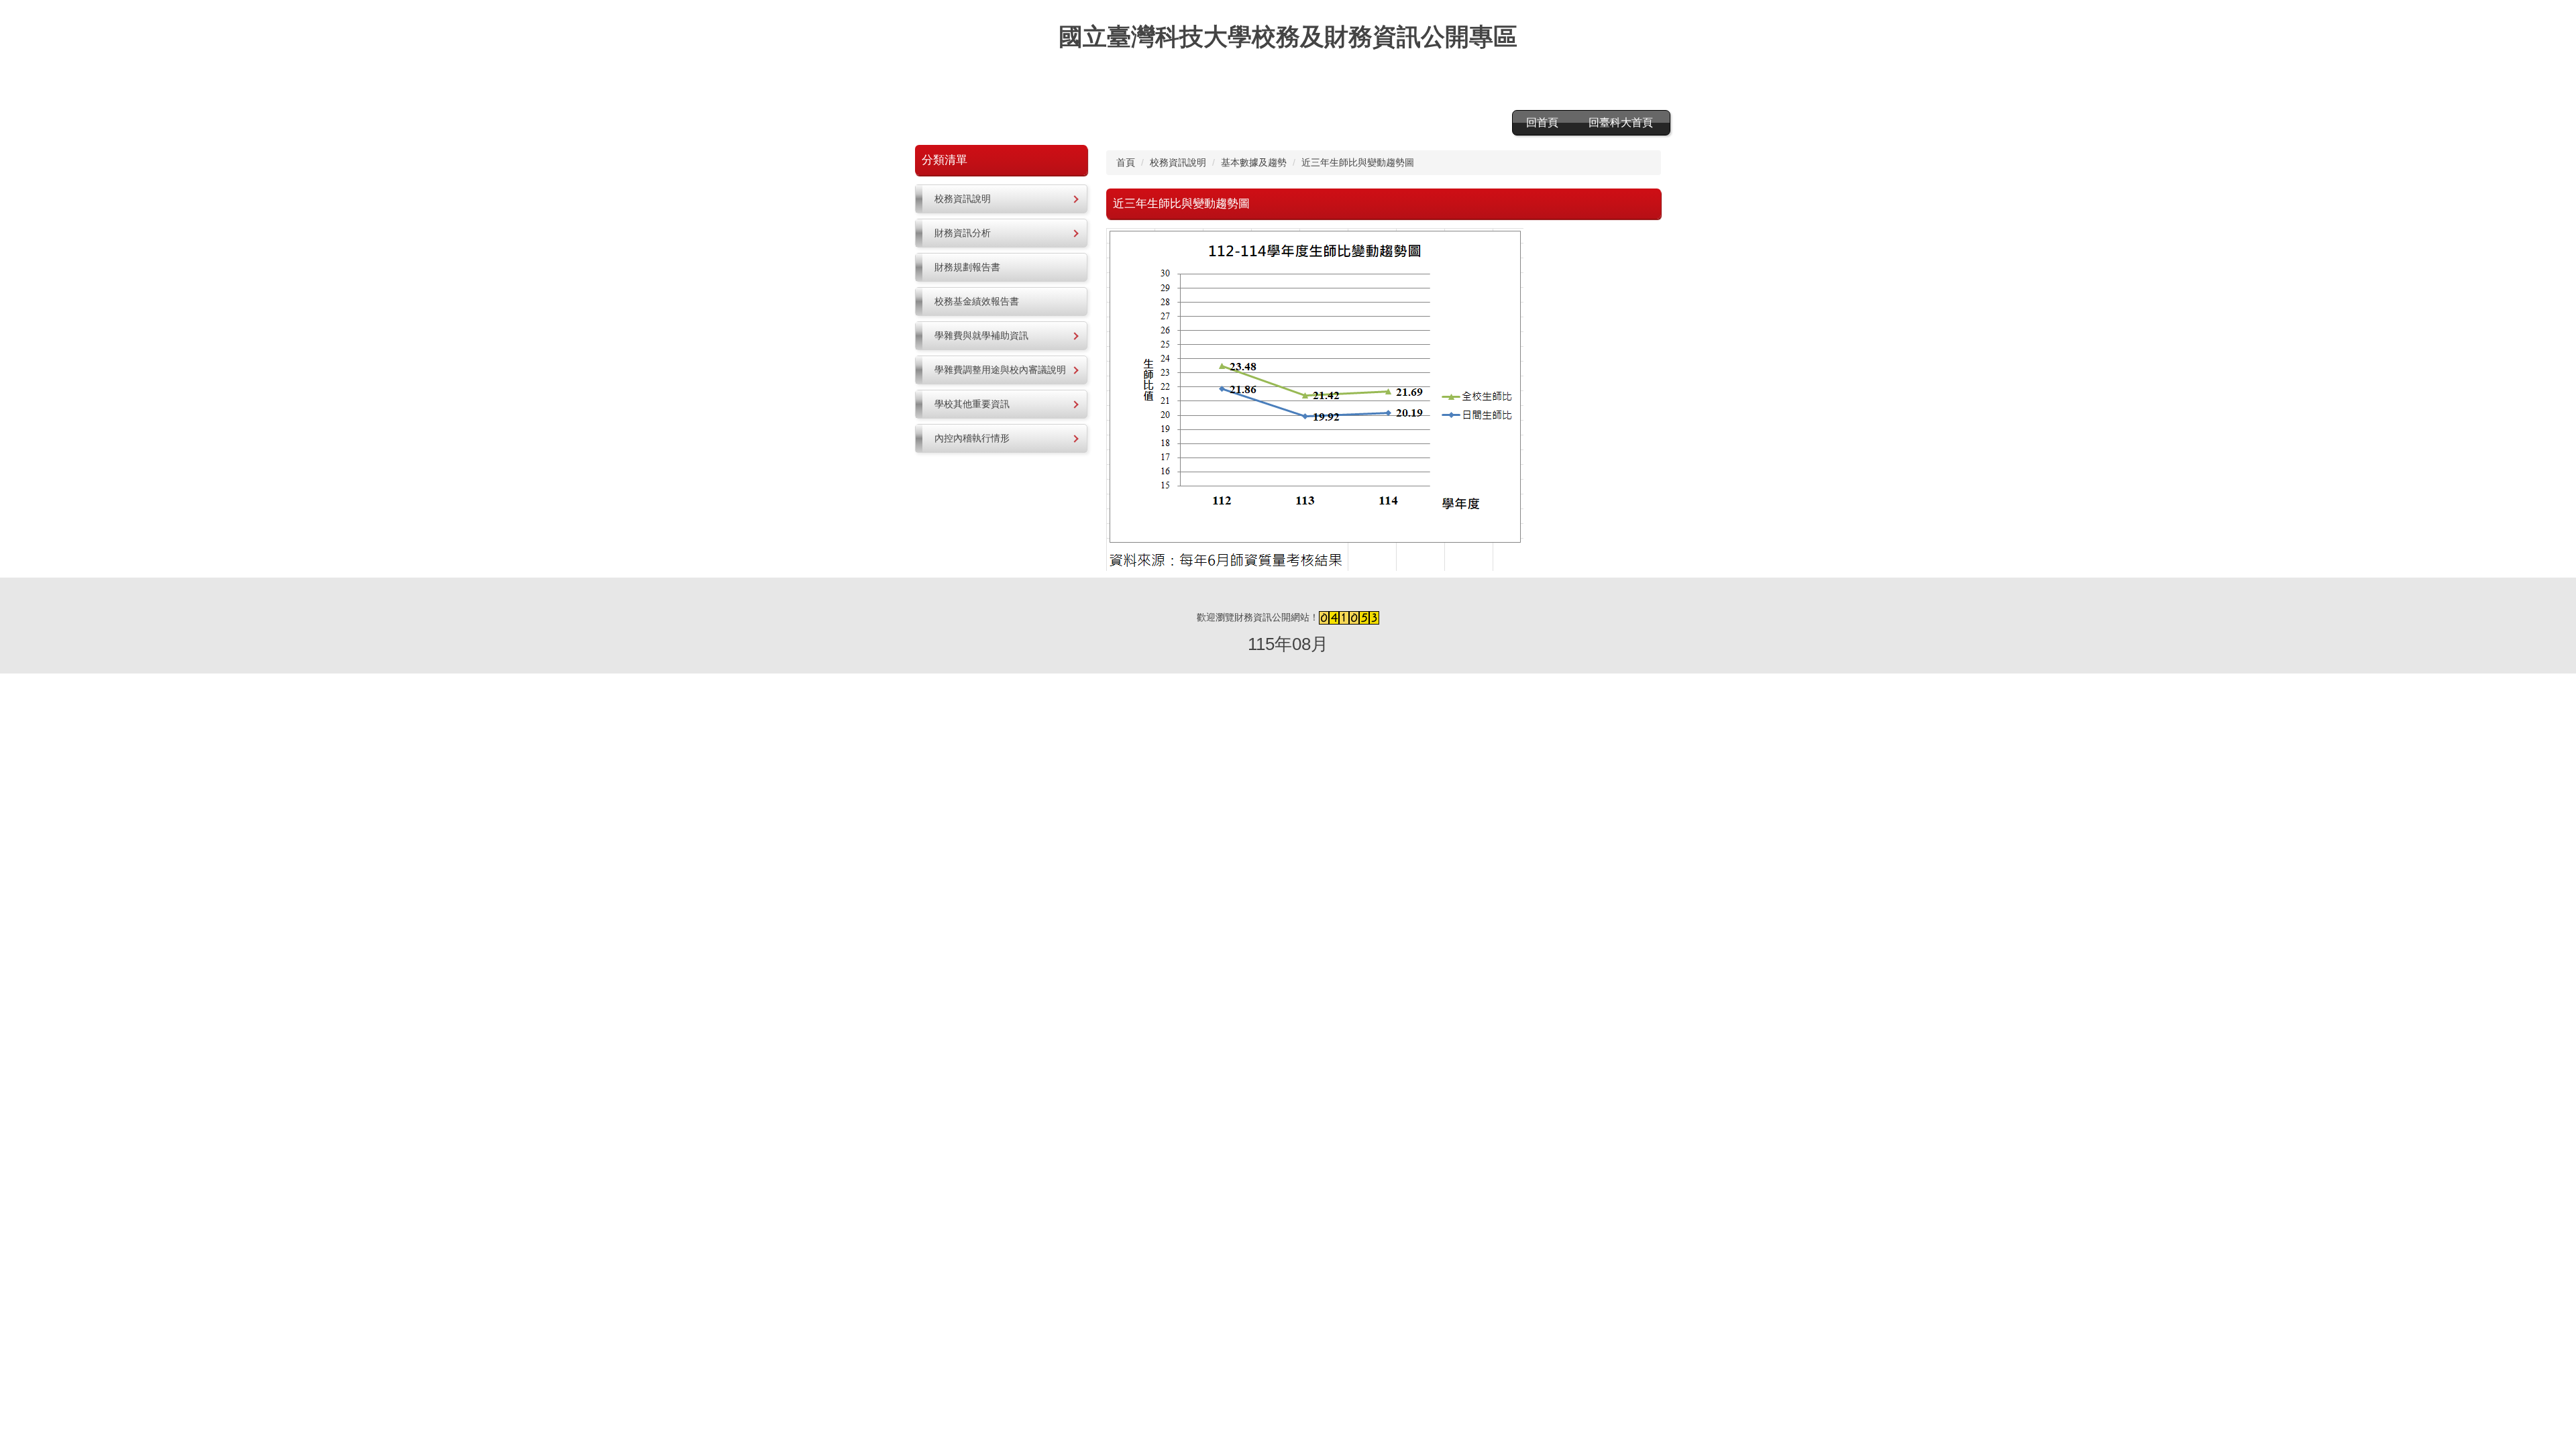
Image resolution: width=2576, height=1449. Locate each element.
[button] (1001, 199)
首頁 (1126, 162)
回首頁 (1542, 122)
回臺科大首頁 (1621, 122)
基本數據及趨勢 (1254, 162)
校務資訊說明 (1178, 162)
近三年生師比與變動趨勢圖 (1358, 162)
